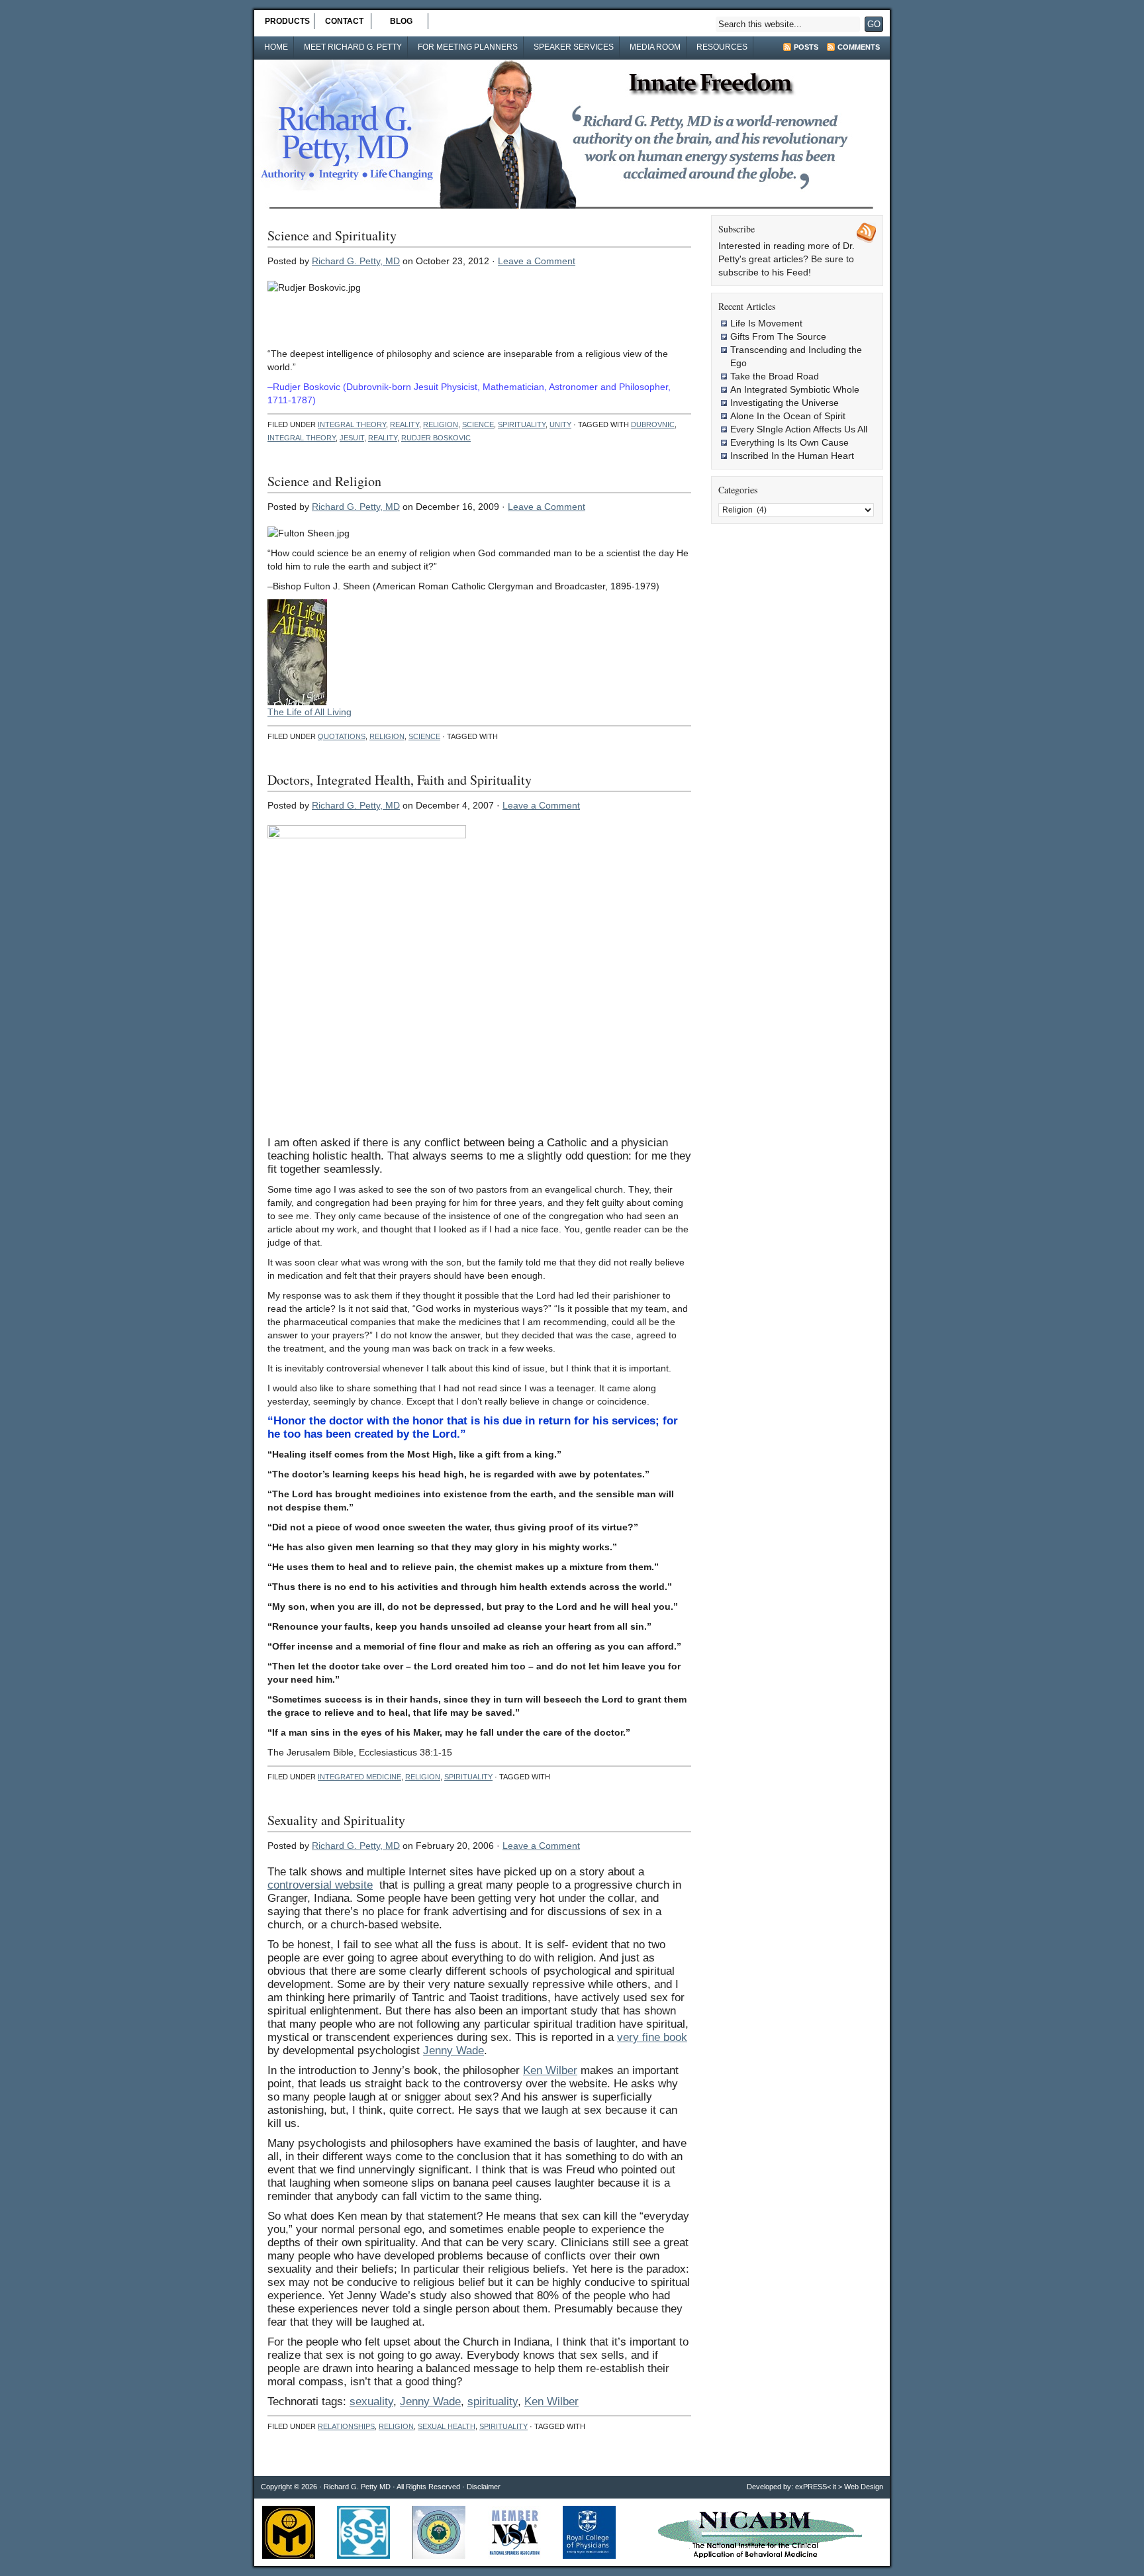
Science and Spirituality (332, 235)
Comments (859, 47)
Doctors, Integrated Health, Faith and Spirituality (400, 780)
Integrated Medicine (359, 1777)
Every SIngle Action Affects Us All (799, 429)
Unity (560, 424)
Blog (401, 21)
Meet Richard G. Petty (353, 47)
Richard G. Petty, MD (356, 261)
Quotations (342, 736)
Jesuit (352, 438)
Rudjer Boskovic (436, 438)
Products (287, 21)
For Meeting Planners (468, 47)
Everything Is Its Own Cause (789, 442)
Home (276, 47)
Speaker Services (574, 47)
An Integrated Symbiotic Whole (795, 389)
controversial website (320, 1885)
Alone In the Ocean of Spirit (788, 416)
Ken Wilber (550, 2070)
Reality (405, 424)
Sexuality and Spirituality (336, 1820)
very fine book (652, 2037)
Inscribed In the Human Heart (792, 456)
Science (478, 424)
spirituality (493, 2402)
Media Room (655, 47)
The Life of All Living (310, 712)
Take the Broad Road (775, 376)
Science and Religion (324, 481)
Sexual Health (447, 2426)
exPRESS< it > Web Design (839, 2487)
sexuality (371, 2402)
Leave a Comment (537, 261)
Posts (806, 47)
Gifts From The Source (778, 336)
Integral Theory (352, 424)
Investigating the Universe (785, 403)
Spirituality (522, 424)
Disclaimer (484, 2487)
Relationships (346, 2426)
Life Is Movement (766, 323)
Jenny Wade (453, 2051)
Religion (441, 424)
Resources (722, 47)
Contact (344, 21)
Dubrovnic (653, 424)
